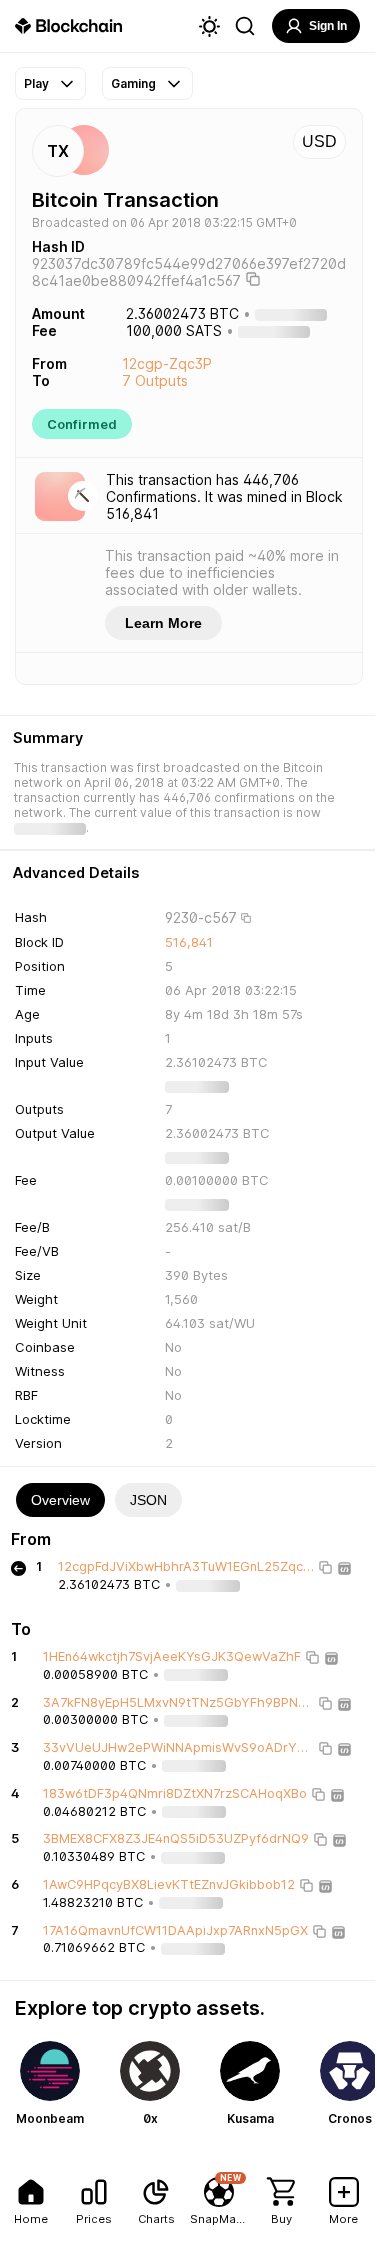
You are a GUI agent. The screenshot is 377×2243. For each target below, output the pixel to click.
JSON (148, 1500)
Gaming (133, 83)
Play (36, 83)
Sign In (328, 26)
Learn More (163, 623)
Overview (60, 1500)
